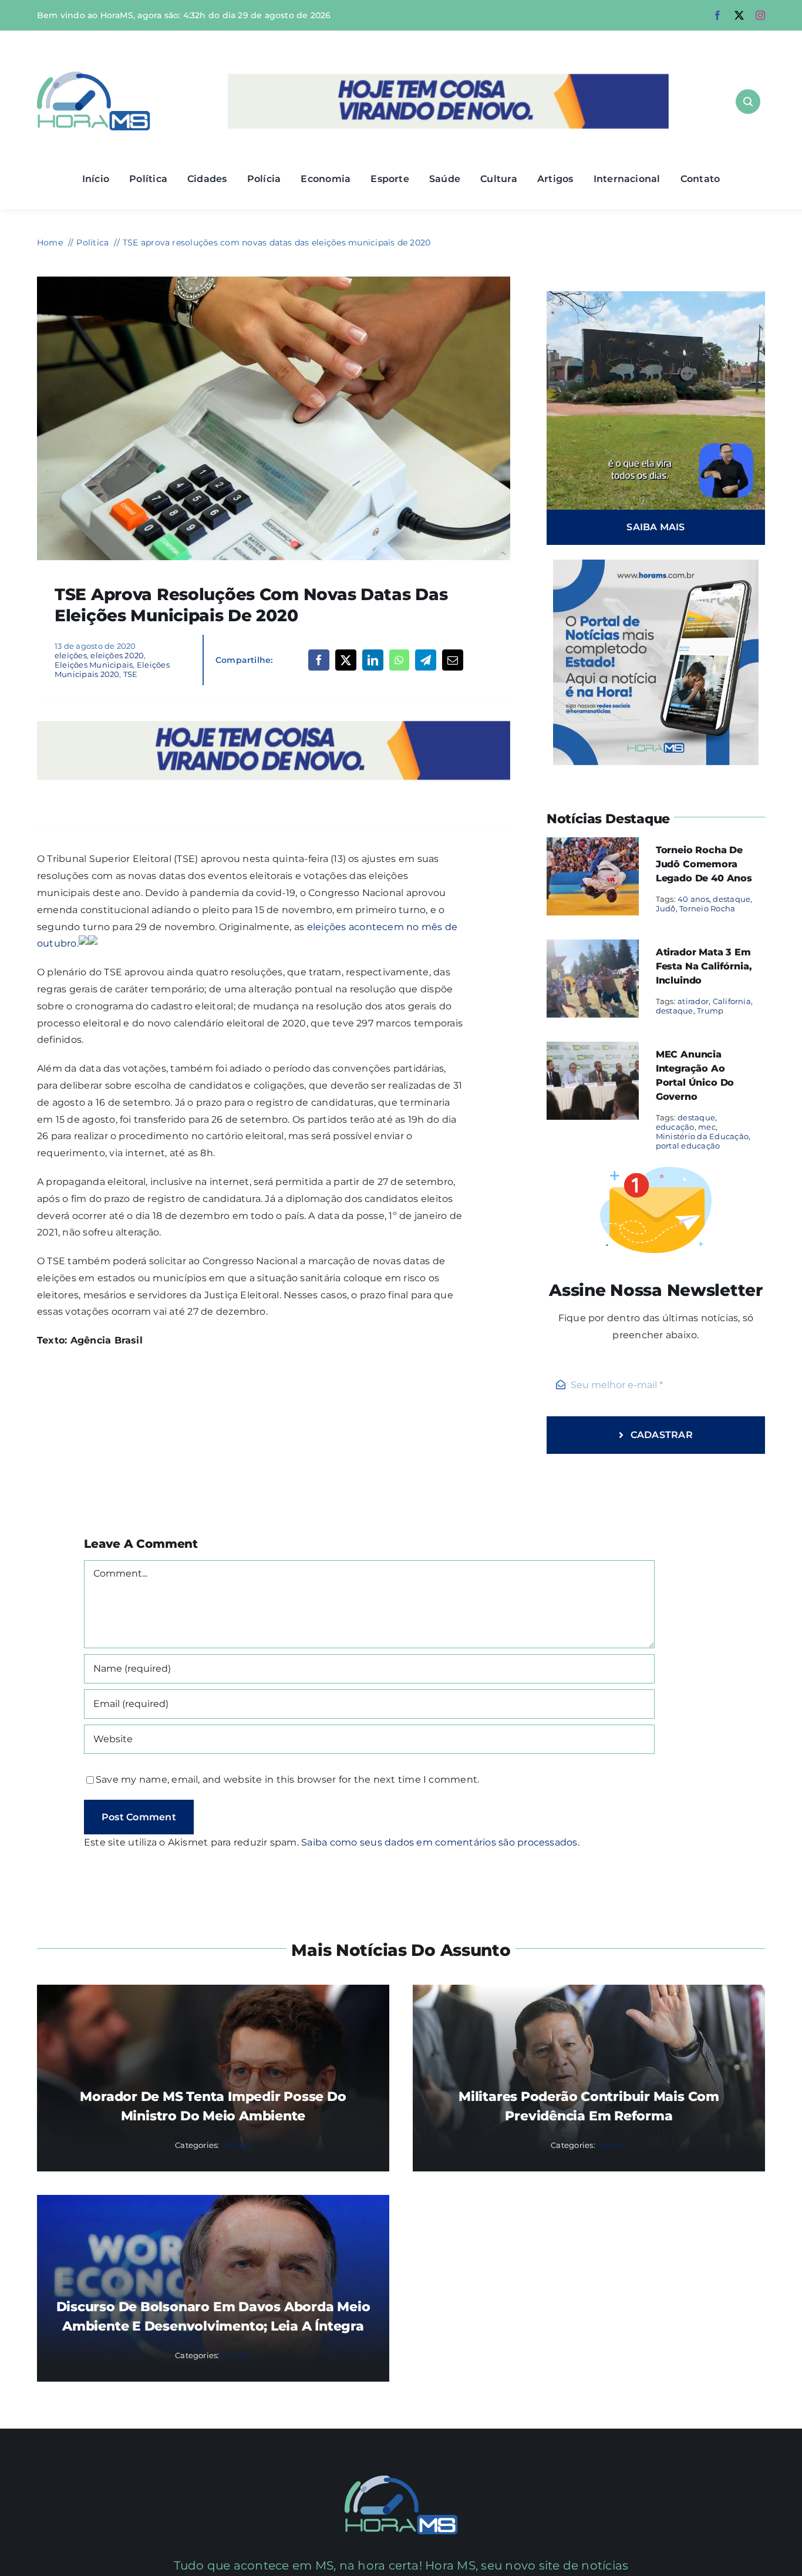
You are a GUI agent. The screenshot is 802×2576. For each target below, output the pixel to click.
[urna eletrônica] (274, 281)
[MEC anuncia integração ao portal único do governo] (593, 1050)
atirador (693, 1001)
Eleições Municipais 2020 (112, 669)
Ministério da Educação (702, 1136)
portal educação (688, 1146)
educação (675, 1127)
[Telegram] (426, 660)
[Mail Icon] (401, 2480)
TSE (131, 674)
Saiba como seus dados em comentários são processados (439, 1842)
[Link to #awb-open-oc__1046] (748, 102)
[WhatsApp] (399, 660)
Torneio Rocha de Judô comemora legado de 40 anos (704, 864)
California (732, 1001)
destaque (732, 899)
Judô (666, 908)
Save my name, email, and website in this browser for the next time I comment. (287, 1779)
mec (707, 1127)
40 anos (693, 899)
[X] (346, 660)
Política (236, 2145)
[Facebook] (319, 660)
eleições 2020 (117, 655)
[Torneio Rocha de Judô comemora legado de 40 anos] (593, 845)
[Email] (453, 660)
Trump (710, 1011)
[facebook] (717, 15)
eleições (71, 655)
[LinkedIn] (373, 660)
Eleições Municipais (94, 665)
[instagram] (760, 15)
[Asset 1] (94, 76)
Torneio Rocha (707, 908)
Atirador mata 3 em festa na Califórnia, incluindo (704, 966)
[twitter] (739, 15)
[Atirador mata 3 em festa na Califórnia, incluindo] (593, 947)
